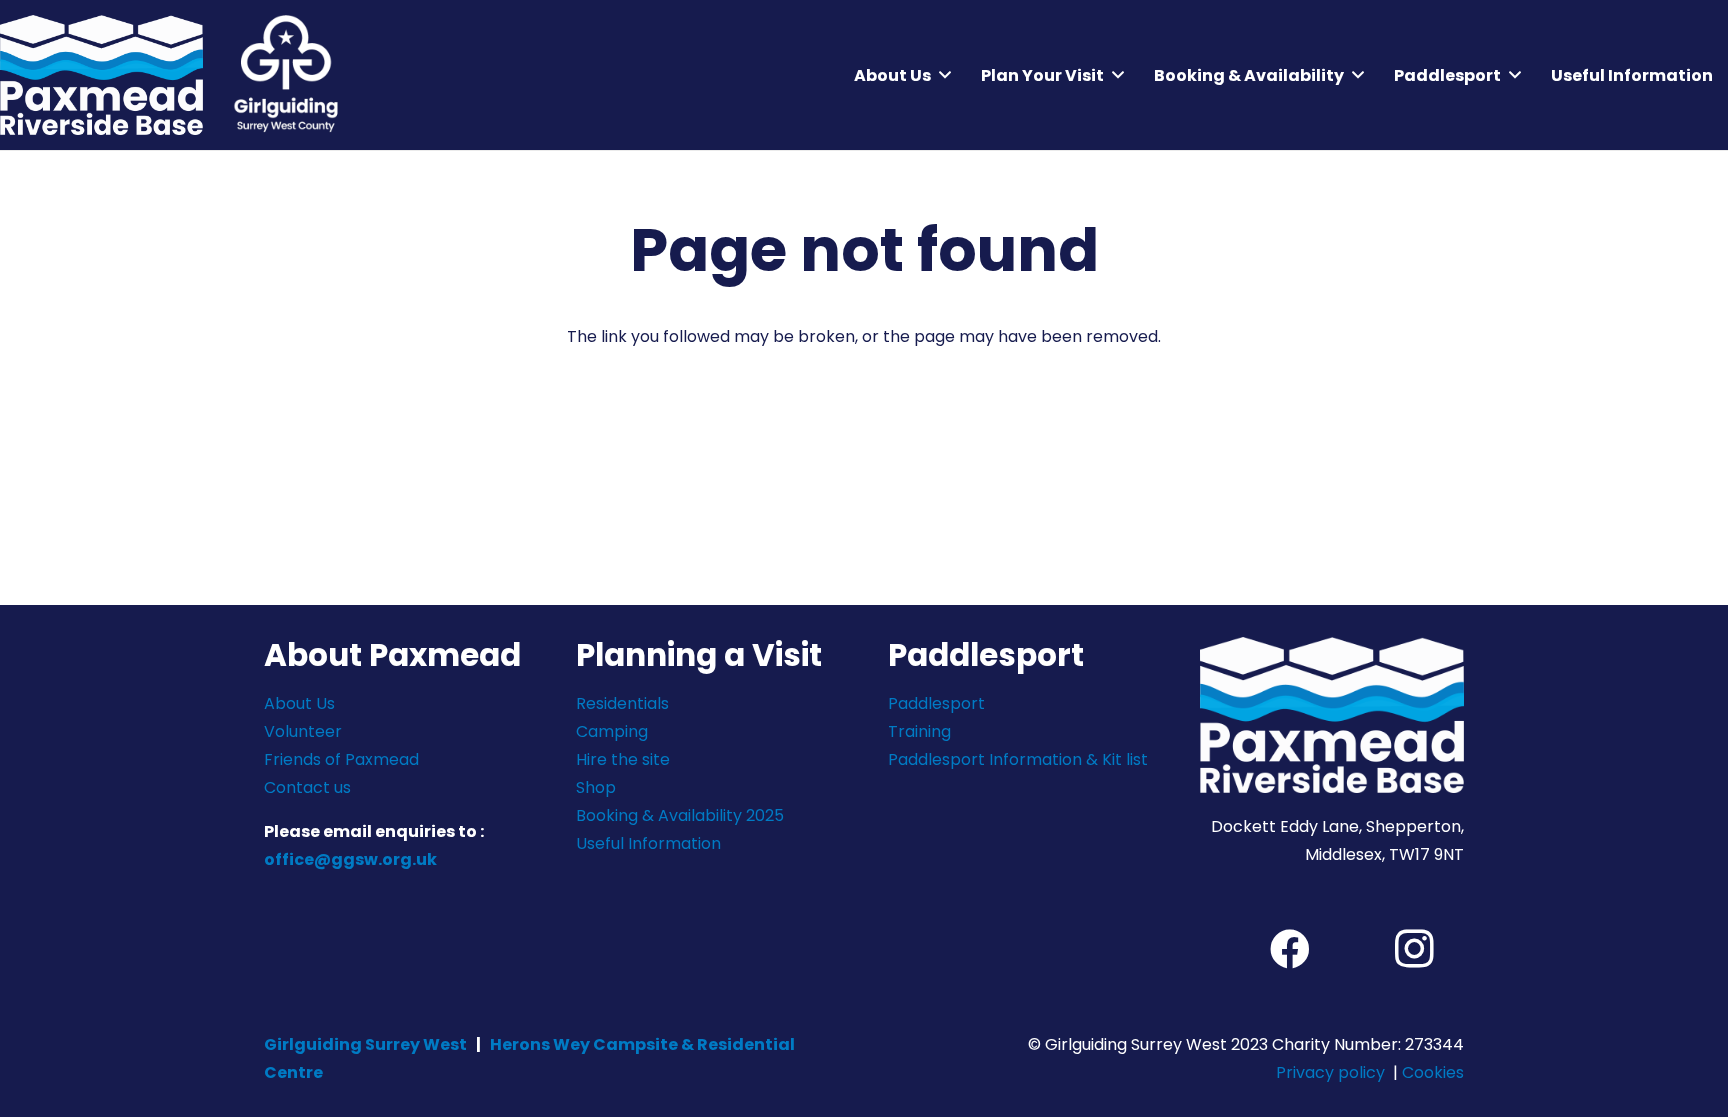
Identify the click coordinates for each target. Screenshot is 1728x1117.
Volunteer (303, 731)
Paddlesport (936, 703)
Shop (596, 787)
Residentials (622, 703)
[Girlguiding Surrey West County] (285, 75)
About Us (299, 703)
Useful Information (648, 843)
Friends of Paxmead (341, 759)
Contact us (307, 787)
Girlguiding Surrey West (365, 1044)
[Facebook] (1290, 949)
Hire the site (623, 759)
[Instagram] (1414, 949)
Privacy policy (1330, 1072)
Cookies (1433, 1072)
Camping (612, 731)
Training (919, 731)
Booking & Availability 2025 (680, 815)
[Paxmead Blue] (101, 75)
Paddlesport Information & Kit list (1018, 759)
